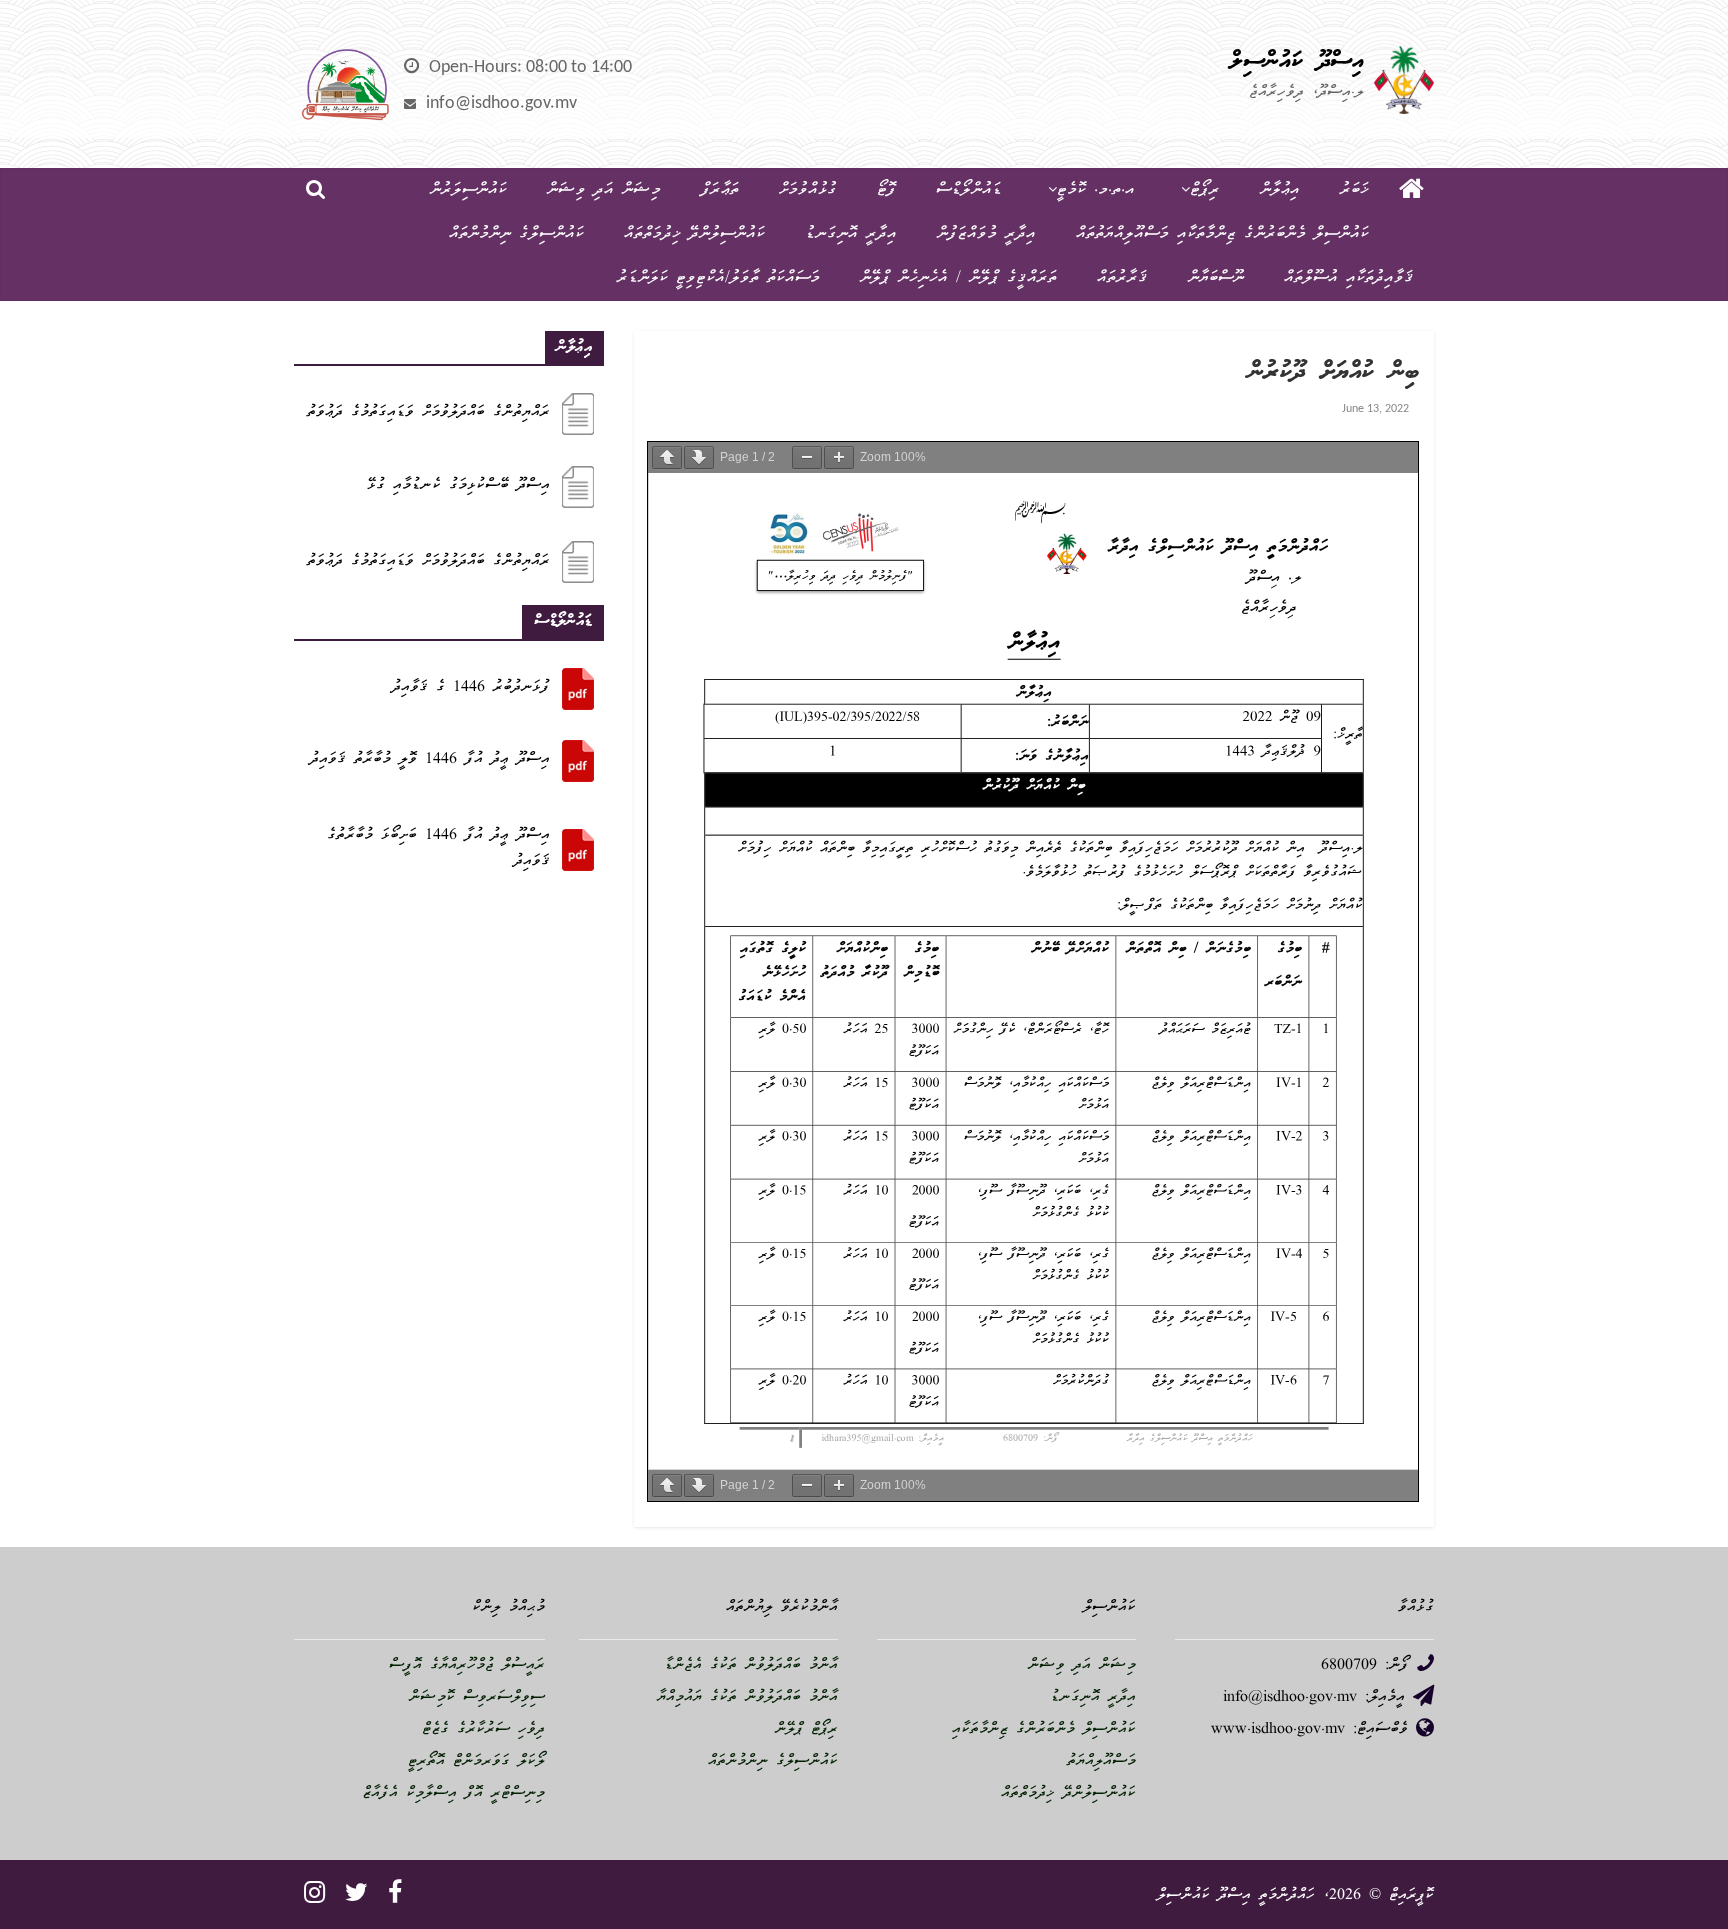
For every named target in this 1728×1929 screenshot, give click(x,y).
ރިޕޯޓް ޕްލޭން (806, 1730)
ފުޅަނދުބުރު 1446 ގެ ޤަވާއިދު (471, 688)
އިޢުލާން (1280, 190)
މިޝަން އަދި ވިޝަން (604, 190)
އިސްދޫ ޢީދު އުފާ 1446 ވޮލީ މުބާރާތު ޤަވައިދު (430, 760)
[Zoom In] (839, 457)
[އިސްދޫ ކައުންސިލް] (1411, 191)
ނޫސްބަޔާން (1216, 278)
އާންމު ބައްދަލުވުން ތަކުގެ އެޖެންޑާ (751, 1666)
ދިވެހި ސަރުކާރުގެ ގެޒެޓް (483, 1730)
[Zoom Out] (807, 457)
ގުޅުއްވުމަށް (808, 190)
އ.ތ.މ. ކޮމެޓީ (1096, 190)
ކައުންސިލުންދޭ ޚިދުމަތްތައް (694, 234)
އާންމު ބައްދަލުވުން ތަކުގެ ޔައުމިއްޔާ (747, 1698)
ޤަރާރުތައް (1122, 278)
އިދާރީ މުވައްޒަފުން (986, 234)
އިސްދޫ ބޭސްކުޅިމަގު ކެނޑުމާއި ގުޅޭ (458, 486)
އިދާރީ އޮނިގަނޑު (851, 234)
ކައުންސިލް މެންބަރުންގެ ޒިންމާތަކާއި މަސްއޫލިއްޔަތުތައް (1222, 234)
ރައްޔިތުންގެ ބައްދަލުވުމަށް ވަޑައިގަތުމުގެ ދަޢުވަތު (428, 413)
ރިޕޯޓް (1205, 190)
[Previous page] (667, 457)
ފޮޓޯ (886, 190)
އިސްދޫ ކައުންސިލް (1297, 62)
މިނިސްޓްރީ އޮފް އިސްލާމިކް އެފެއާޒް (453, 1794)
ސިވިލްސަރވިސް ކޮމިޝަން (477, 1698)
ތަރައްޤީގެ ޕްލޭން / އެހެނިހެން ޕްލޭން (958, 278)
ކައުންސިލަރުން (468, 190)
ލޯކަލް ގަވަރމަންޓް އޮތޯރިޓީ (476, 1762)
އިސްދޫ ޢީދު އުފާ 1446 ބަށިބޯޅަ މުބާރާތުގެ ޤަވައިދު (438, 849)
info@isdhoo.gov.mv (501, 103)
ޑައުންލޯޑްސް (969, 190)
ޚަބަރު (1354, 190)
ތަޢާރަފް (720, 190)
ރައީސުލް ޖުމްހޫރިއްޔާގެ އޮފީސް (467, 1666)
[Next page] (699, 457)
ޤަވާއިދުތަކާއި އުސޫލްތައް (1349, 278)
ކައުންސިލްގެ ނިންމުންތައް (516, 234)
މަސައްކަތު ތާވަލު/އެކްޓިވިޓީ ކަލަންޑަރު (718, 278)
